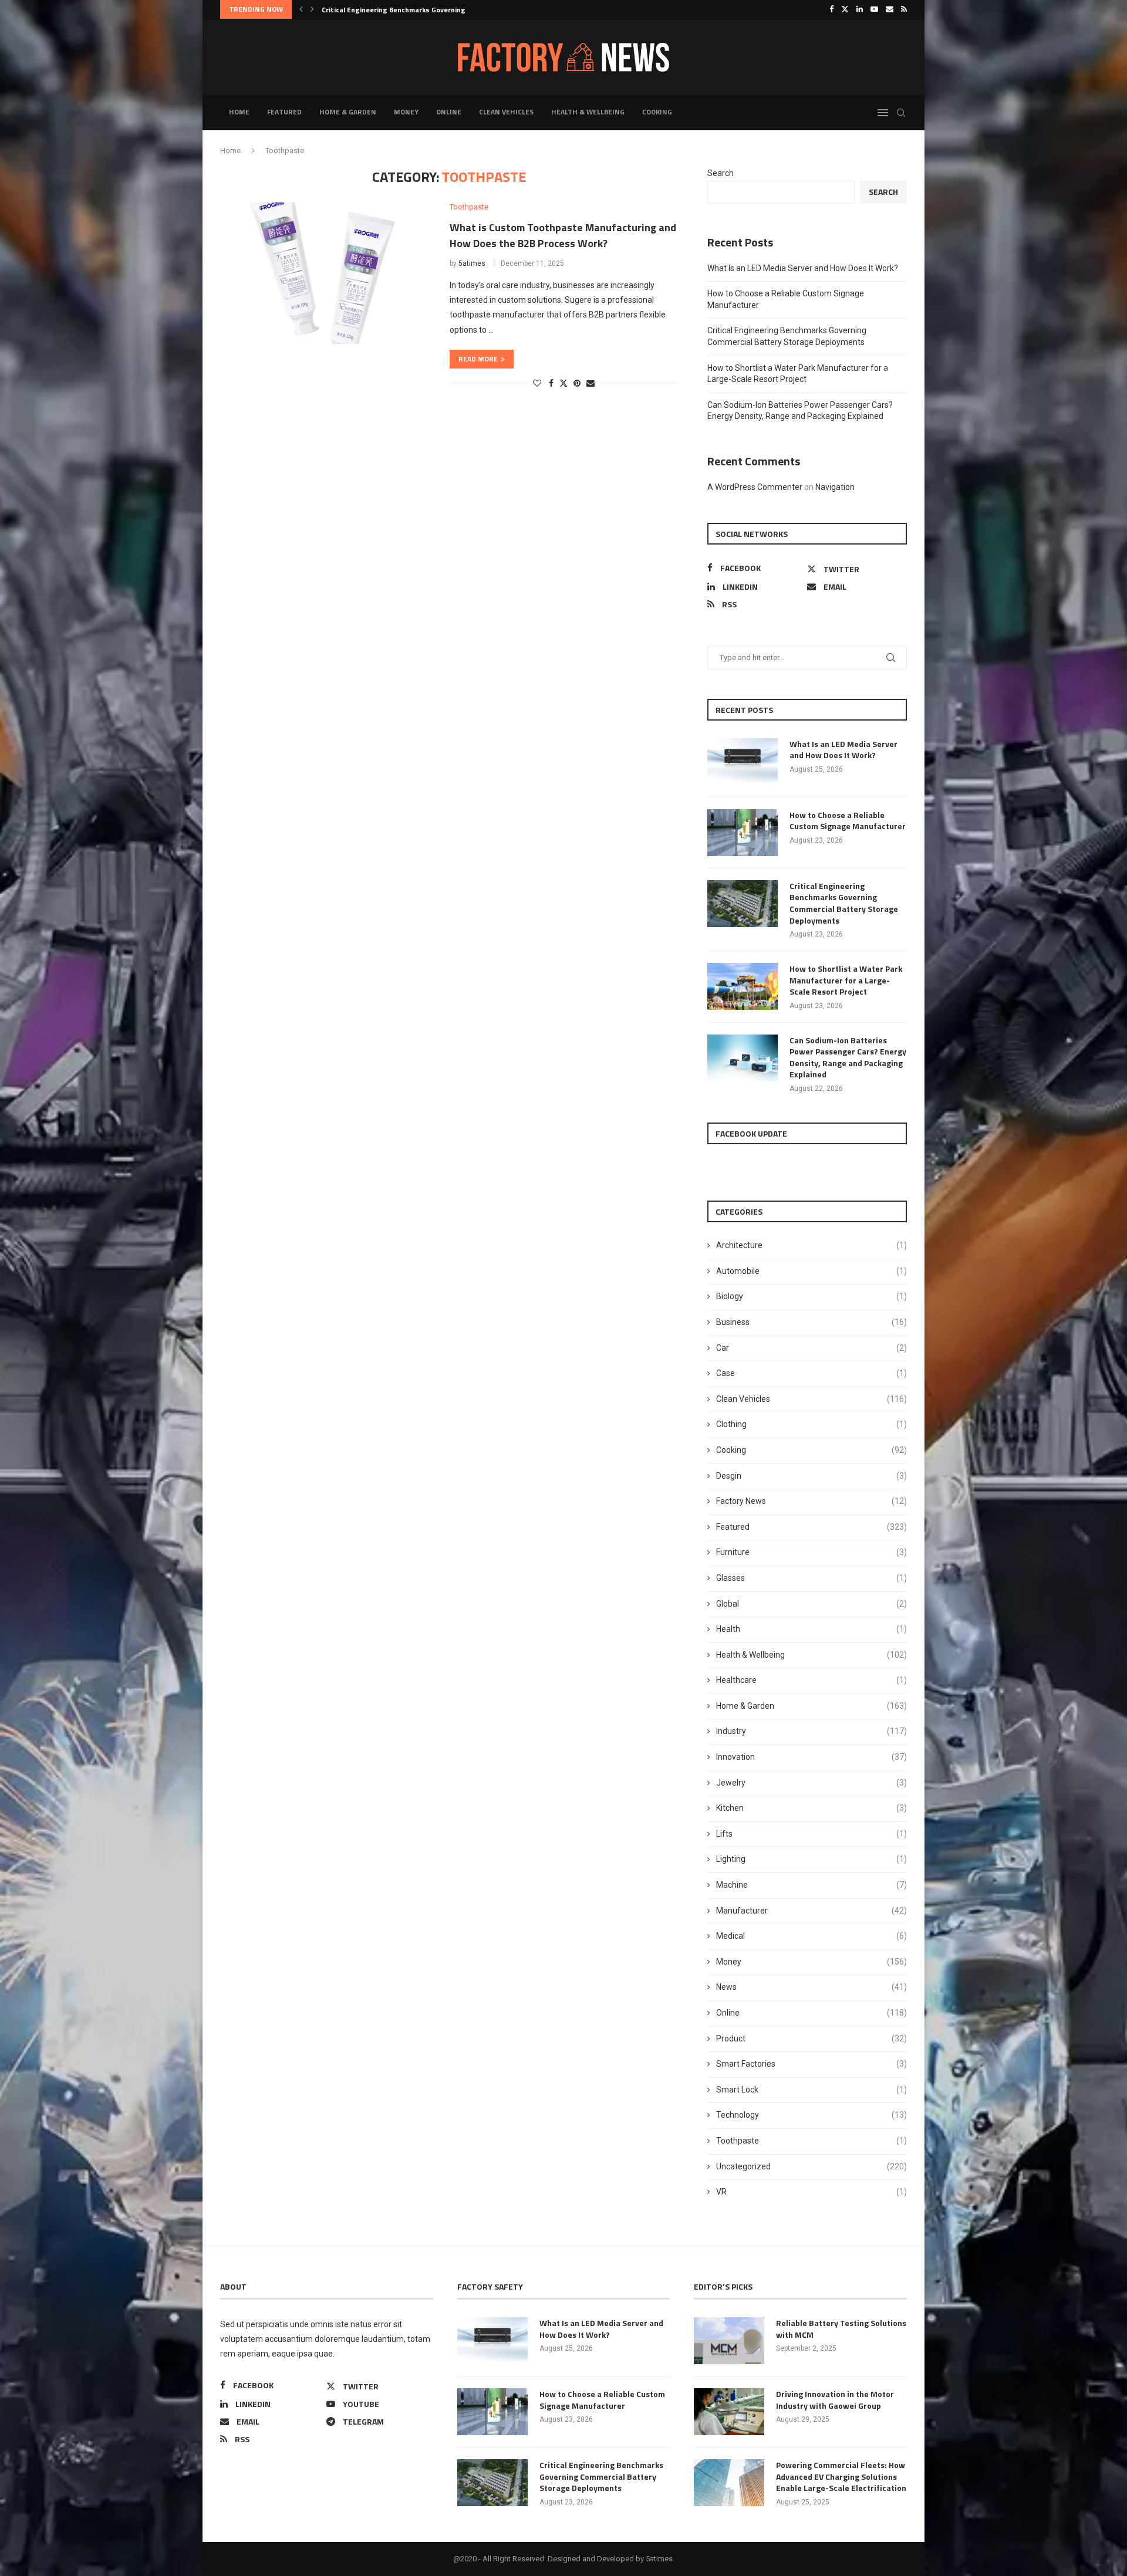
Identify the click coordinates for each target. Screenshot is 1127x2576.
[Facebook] (831, 9)
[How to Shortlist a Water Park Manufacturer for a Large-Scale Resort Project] (743, 986)
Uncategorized (811, 2166)
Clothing (811, 1424)
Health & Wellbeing (588, 112)
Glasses (811, 1578)
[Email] (890, 9)
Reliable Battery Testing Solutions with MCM (841, 2329)
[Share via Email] (591, 383)
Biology (811, 1296)
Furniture (811, 1552)
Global (811, 1604)
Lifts (811, 1834)
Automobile (811, 1271)
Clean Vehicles (506, 112)
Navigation (835, 487)
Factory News (811, 1501)
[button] (301, 9)
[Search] (901, 113)
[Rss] (904, 9)
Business (811, 1322)
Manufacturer (811, 1911)
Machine (811, 1885)
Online (449, 112)
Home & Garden (348, 112)
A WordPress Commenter (755, 487)
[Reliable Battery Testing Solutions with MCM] (729, 2341)
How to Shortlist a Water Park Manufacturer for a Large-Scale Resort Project (846, 980)
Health (811, 1629)
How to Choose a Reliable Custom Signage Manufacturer (848, 821)
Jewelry (811, 1783)
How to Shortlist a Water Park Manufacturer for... (406, 10)
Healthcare (811, 1680)
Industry (811, 1731)
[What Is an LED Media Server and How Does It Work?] (743, 762)
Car (811, 1348)
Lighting (811, 1859)
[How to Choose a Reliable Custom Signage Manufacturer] (743, 833)
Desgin (811, 1476)
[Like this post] (537, 383)
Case (811, 1373)
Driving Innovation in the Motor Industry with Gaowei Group (835, 2400)
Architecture (811, 1245)
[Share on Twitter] (563, 383)
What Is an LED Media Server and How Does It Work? (803, 268)
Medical (811, 1936)
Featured (284, 112)
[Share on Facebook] (551, 383)
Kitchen (811, 1808)
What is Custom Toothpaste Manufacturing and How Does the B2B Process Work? (563, 235)
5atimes (472, 263)
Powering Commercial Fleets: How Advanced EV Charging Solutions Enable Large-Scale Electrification (841, 2477)
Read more (478, 359)
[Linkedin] (860, 9)
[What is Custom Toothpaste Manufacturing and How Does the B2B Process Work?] (326, 273)
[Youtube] (874, 9)
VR (811, 2192)
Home (239, 112)
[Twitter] (845, 9)
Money (406, 112)
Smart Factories (811, 2064)
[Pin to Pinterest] (577, 383)
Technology (811, 2115)
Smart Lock (811, 2090)
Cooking (657, 112)
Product (811, 2039)
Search (721, 173)
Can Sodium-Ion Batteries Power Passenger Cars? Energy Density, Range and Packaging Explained (848, 1057)
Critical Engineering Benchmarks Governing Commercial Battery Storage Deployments (844, 903)
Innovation (811, 1757)
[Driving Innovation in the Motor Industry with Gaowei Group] (729, 2412)
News (811, 1987)
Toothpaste (811, 2141)
